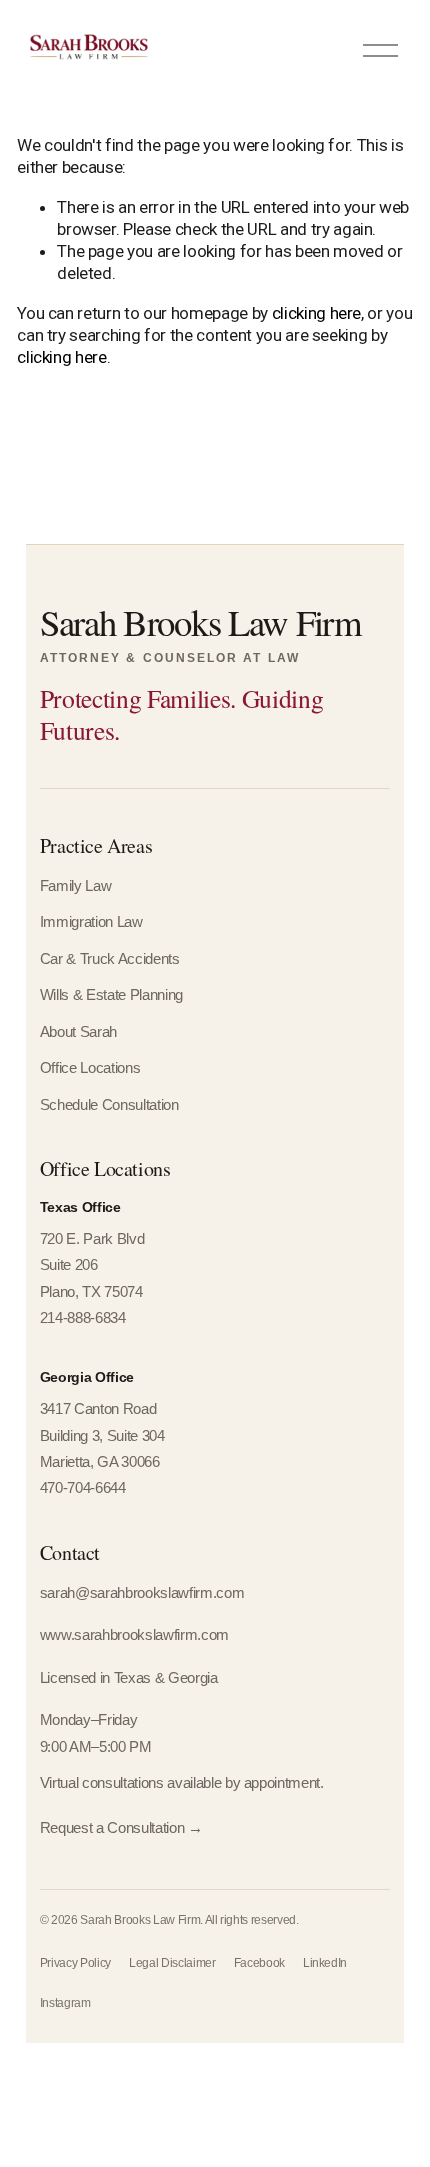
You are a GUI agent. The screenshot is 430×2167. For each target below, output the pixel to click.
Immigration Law (91, 922)
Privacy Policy (75, 1963)
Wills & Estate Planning (111, 995)
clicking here (317, 313)
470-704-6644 (83, 1488)
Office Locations (90, 1068)
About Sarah (78, 1032)
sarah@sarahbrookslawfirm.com (142, 1593)
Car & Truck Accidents (110, 959)
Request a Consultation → (121, 1828)
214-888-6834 (83, 1318)
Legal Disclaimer (172, 1963)
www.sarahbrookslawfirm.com (134, 1635)
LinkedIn (325, 1963)
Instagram (65, 2003)
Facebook (259, 1963)
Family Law (76, 886)
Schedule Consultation (109, 1105)
